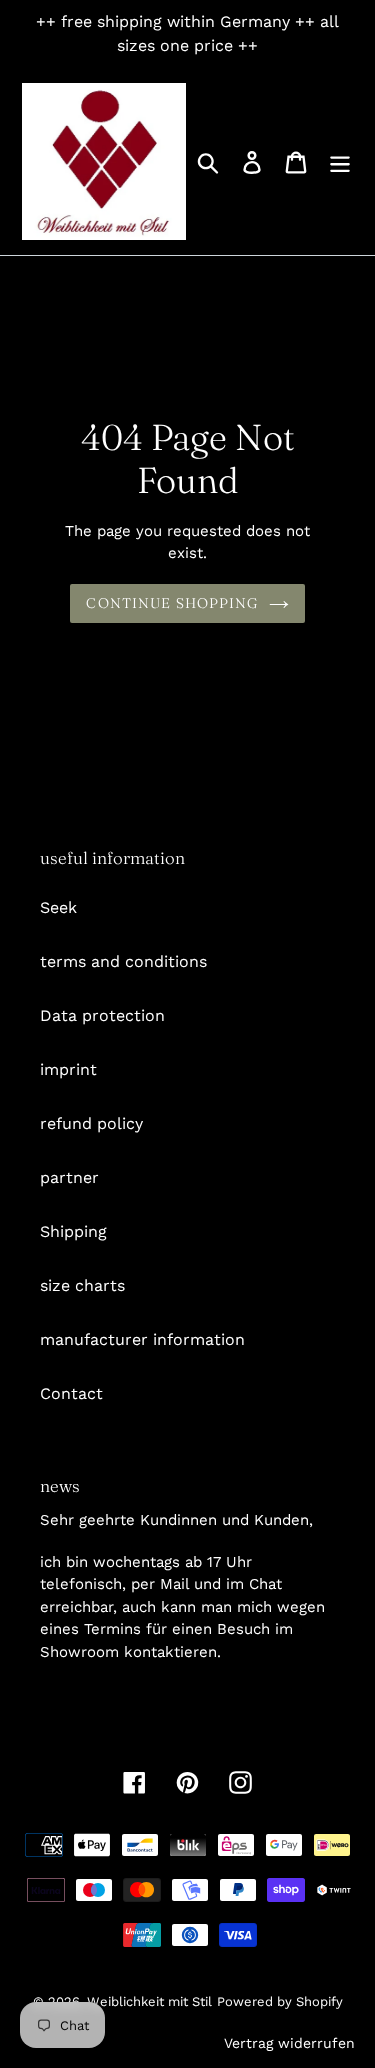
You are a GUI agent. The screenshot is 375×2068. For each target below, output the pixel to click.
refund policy (91, 1123)
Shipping (73, 1231)
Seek (58, 907)
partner (69, 1177)
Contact (71, 1393)
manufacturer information (142, 1339)
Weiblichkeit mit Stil (149, 2001)
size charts (82, 1285)
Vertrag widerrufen (289, 2043)
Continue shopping (172, 603)
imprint (68, 1069)
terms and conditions (123, 961)
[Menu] (340, 161)
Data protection (102, 1015)
